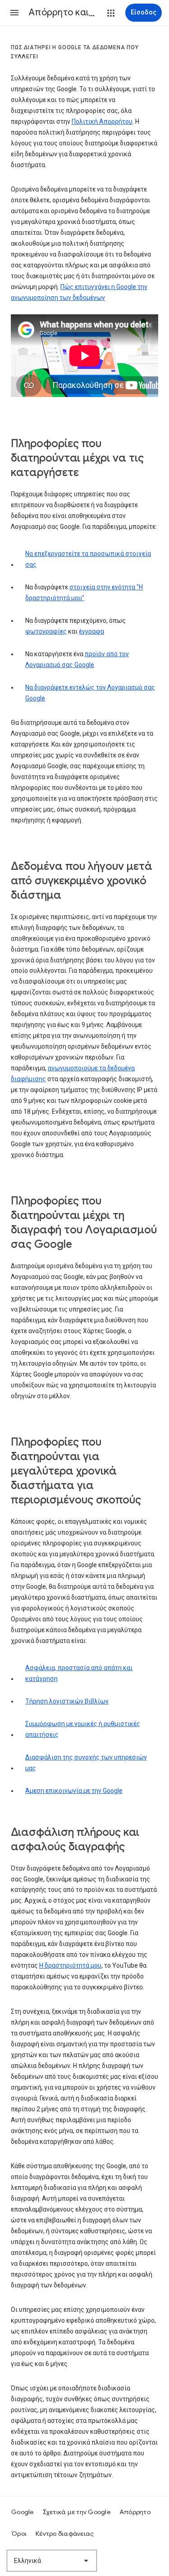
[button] (14, 13)
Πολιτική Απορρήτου (102, 121)
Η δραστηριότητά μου (70, 1965)
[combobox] (52, 2561)
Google (23, 2512)
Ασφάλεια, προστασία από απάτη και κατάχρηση (79, 1673)
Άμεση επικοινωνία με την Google (74, 1791)
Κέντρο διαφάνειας (65, 2534)
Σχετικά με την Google (77, 2512)
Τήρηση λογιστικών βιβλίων (67, 1701)
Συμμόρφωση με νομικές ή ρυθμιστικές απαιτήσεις (83, 1729)
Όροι (19, 2534)
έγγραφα (91, 631)
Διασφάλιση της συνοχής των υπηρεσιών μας (86, 1763)
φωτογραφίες (46, 631)
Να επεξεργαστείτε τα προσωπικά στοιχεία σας (88, 559)
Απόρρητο (135, 2512)
